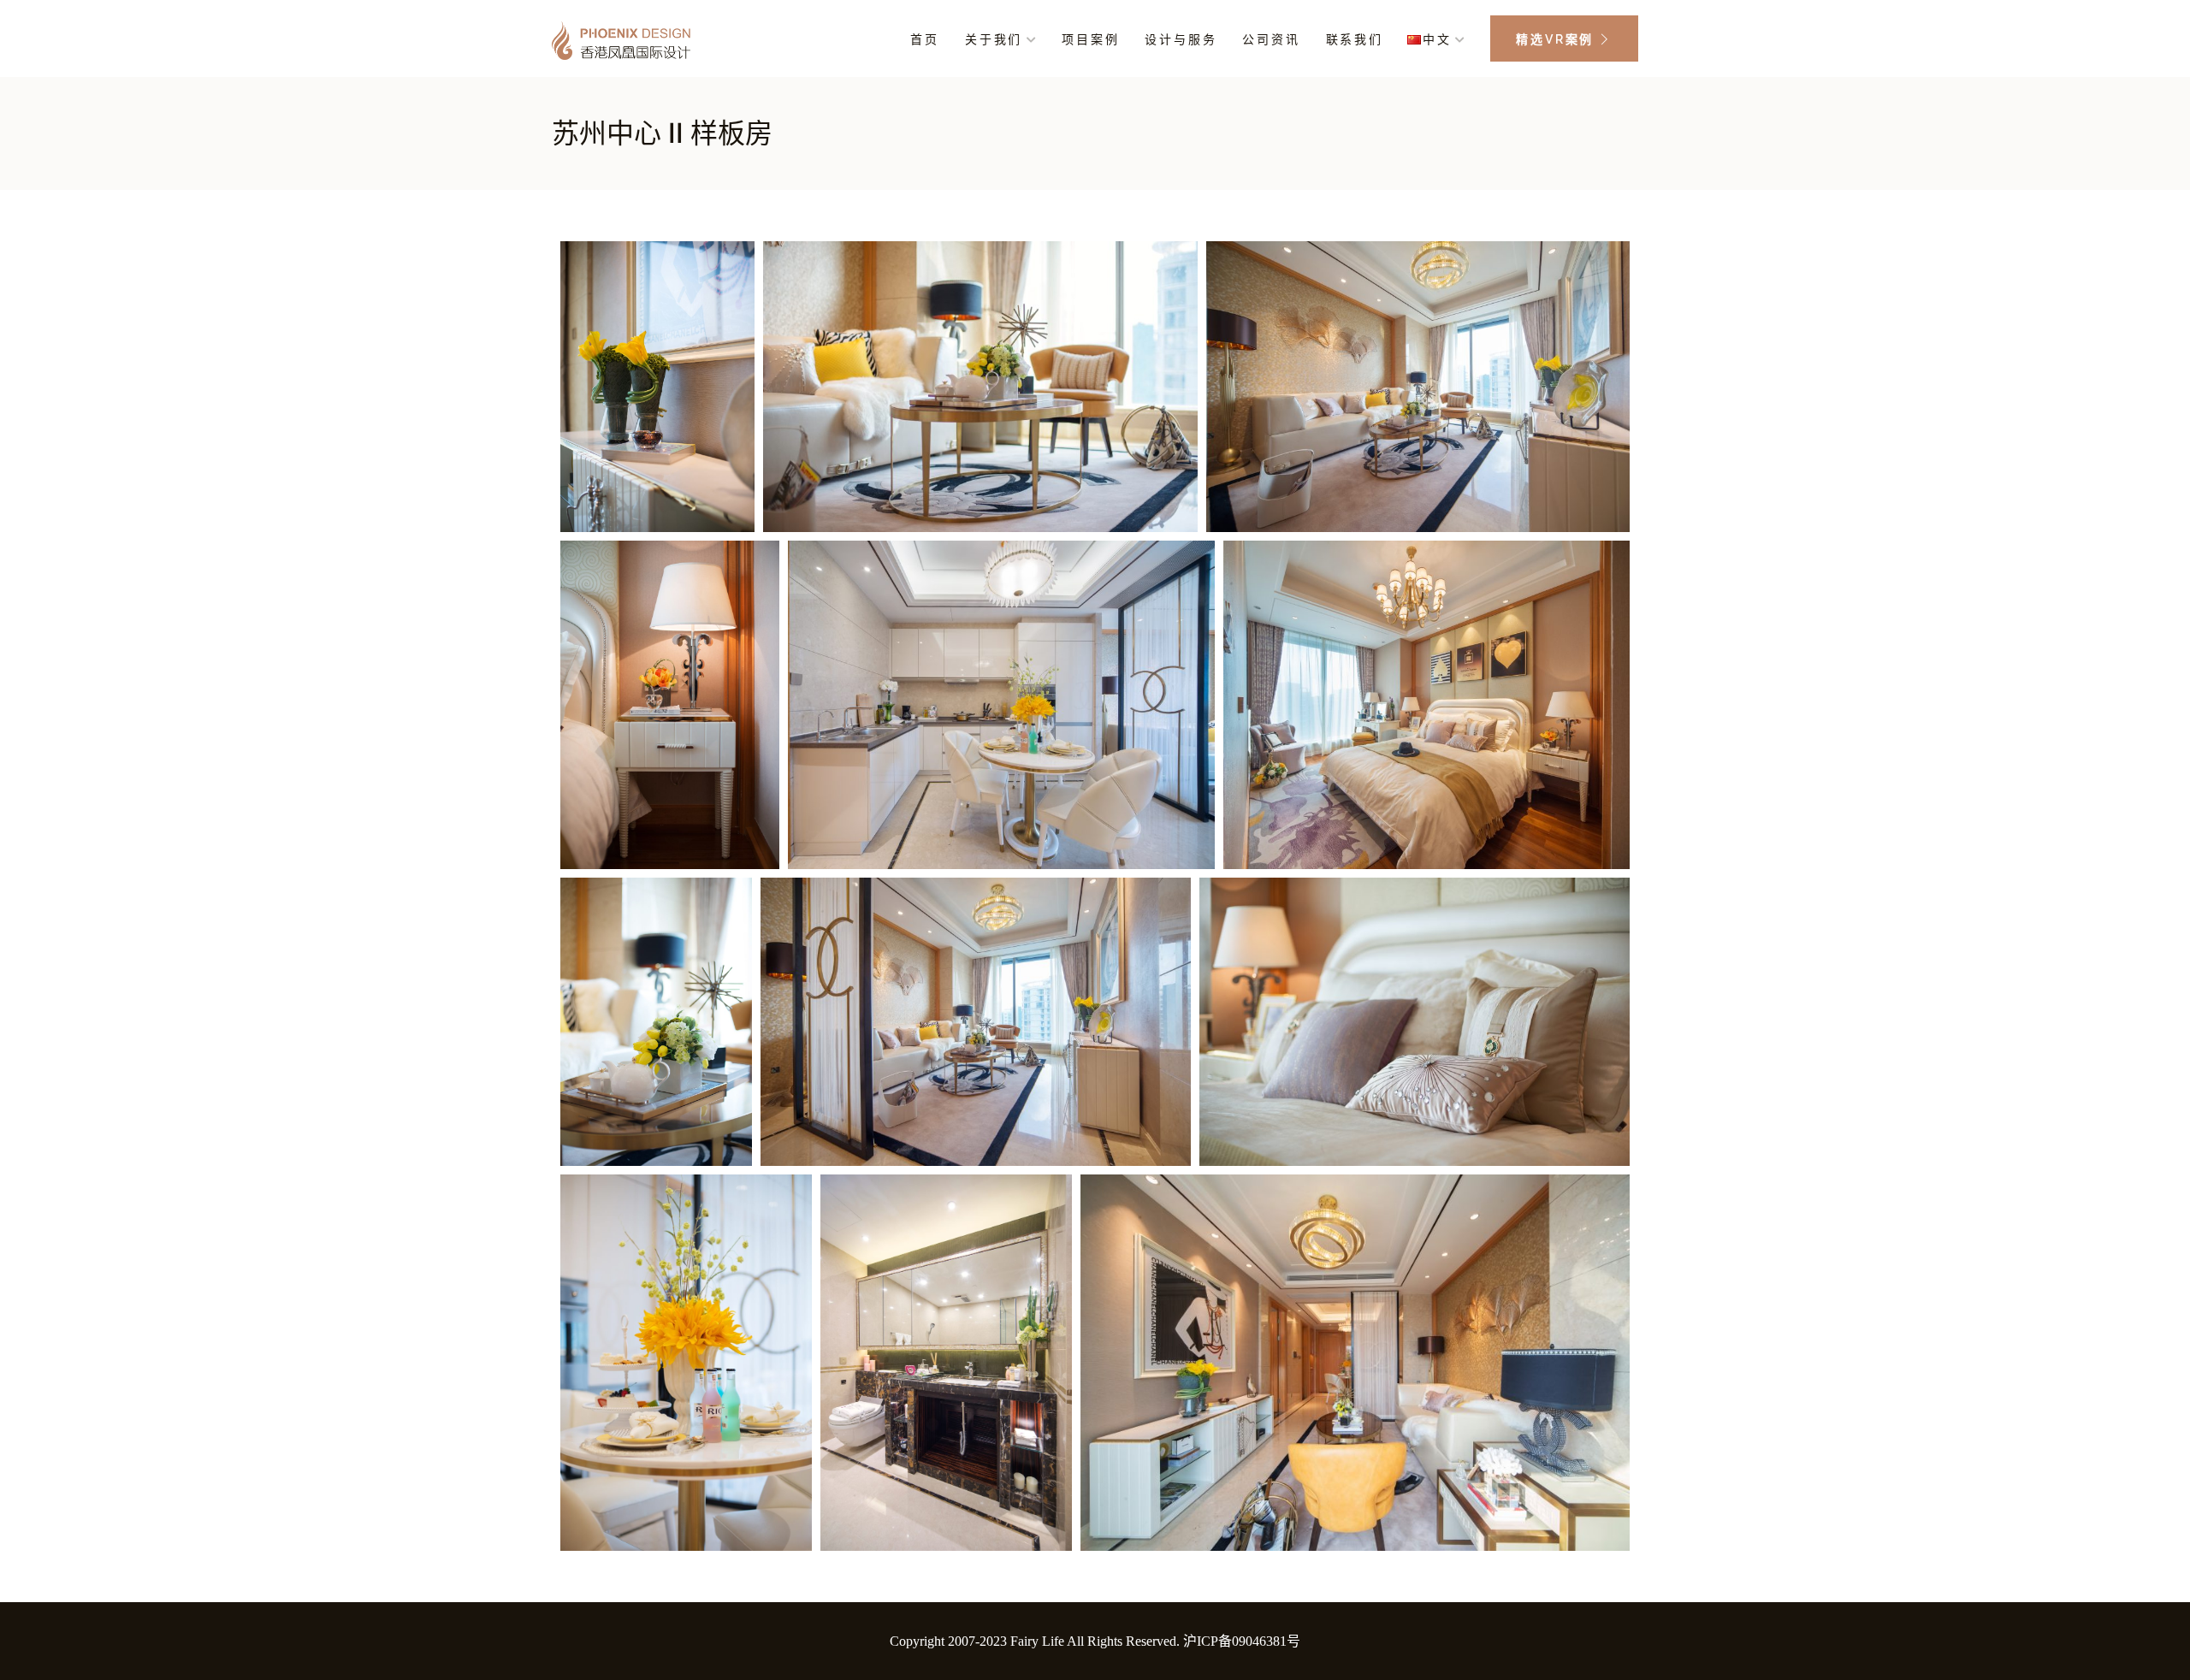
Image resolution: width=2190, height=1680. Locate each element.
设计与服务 (1181, 39)
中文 (1437, 39)
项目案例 (1090, 39)
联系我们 (1355, 39)
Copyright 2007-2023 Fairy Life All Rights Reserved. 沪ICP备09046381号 (1095, 1641)
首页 (925, 39)
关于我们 (994, 39)
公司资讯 (1271, 39)
